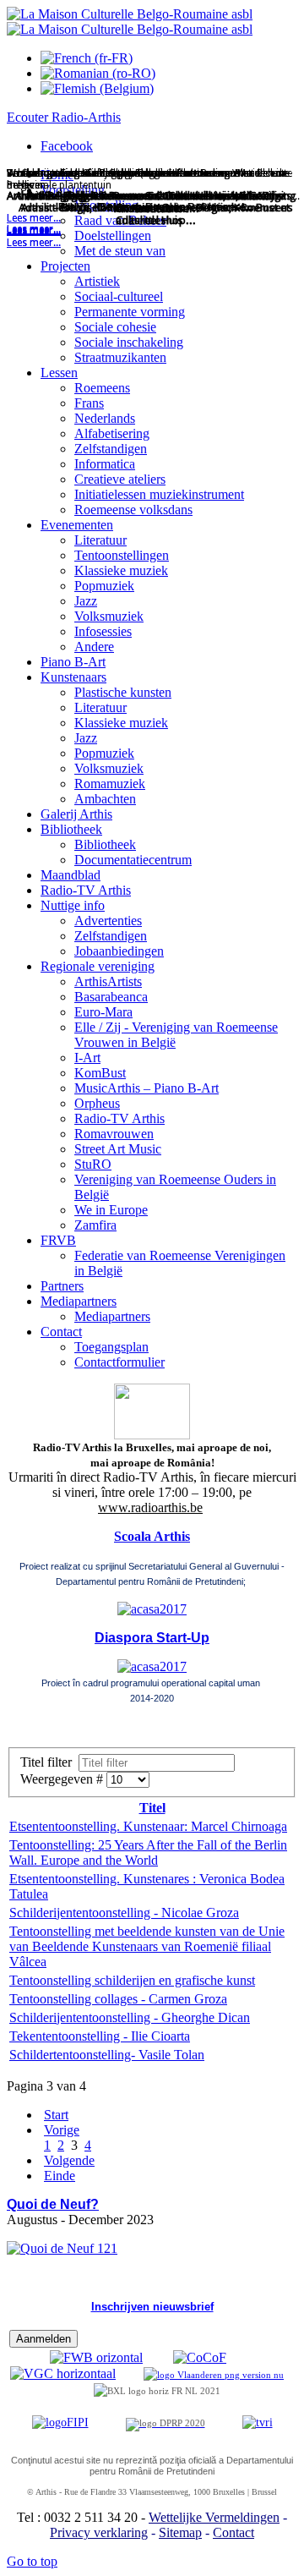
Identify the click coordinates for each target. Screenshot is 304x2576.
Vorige (62, 2130)
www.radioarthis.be (150, 1507)
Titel (152, 1808)
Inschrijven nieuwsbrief (152, 2307)
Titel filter (49, 1762)
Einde (60, 2176)
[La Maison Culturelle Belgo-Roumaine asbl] (130, 22)
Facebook (67, 146)
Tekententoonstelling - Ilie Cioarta (100, 2036)
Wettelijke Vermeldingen (214, 2517)
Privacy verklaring (99, 2532)
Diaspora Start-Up (152, 1638)
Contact (233, 2532)
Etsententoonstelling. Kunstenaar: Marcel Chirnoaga (148, 1826)
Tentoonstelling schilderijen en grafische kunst (132, 1980)
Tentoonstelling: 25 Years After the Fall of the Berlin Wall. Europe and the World (148, 1853)
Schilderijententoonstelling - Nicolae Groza (124, 1913)
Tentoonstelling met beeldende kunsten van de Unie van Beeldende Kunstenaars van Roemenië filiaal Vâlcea (147, 1946)
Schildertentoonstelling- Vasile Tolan (107, 2055)
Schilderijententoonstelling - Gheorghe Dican (130, 2017)
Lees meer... (34, 243)
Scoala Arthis (152, 1536)
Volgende (69, 2160)
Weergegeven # (63, 1779)
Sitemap (180, 2532)
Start (56, 2115)
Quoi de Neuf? (53, 2204)
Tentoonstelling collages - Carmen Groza (118, 1999)
